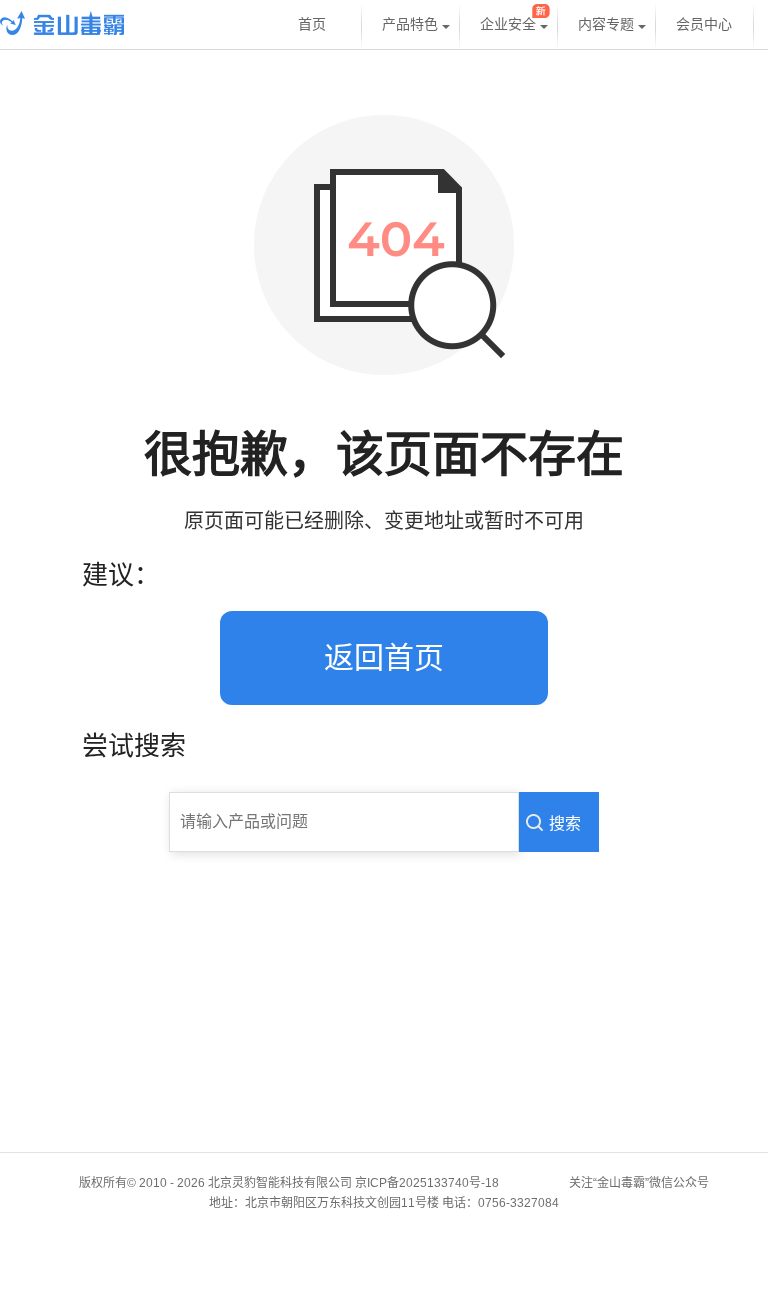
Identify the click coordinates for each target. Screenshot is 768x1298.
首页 (312, 24)
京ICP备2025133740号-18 (430, 1183)
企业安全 (508, 24)
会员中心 (704, 24)
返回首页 (384, 657)
